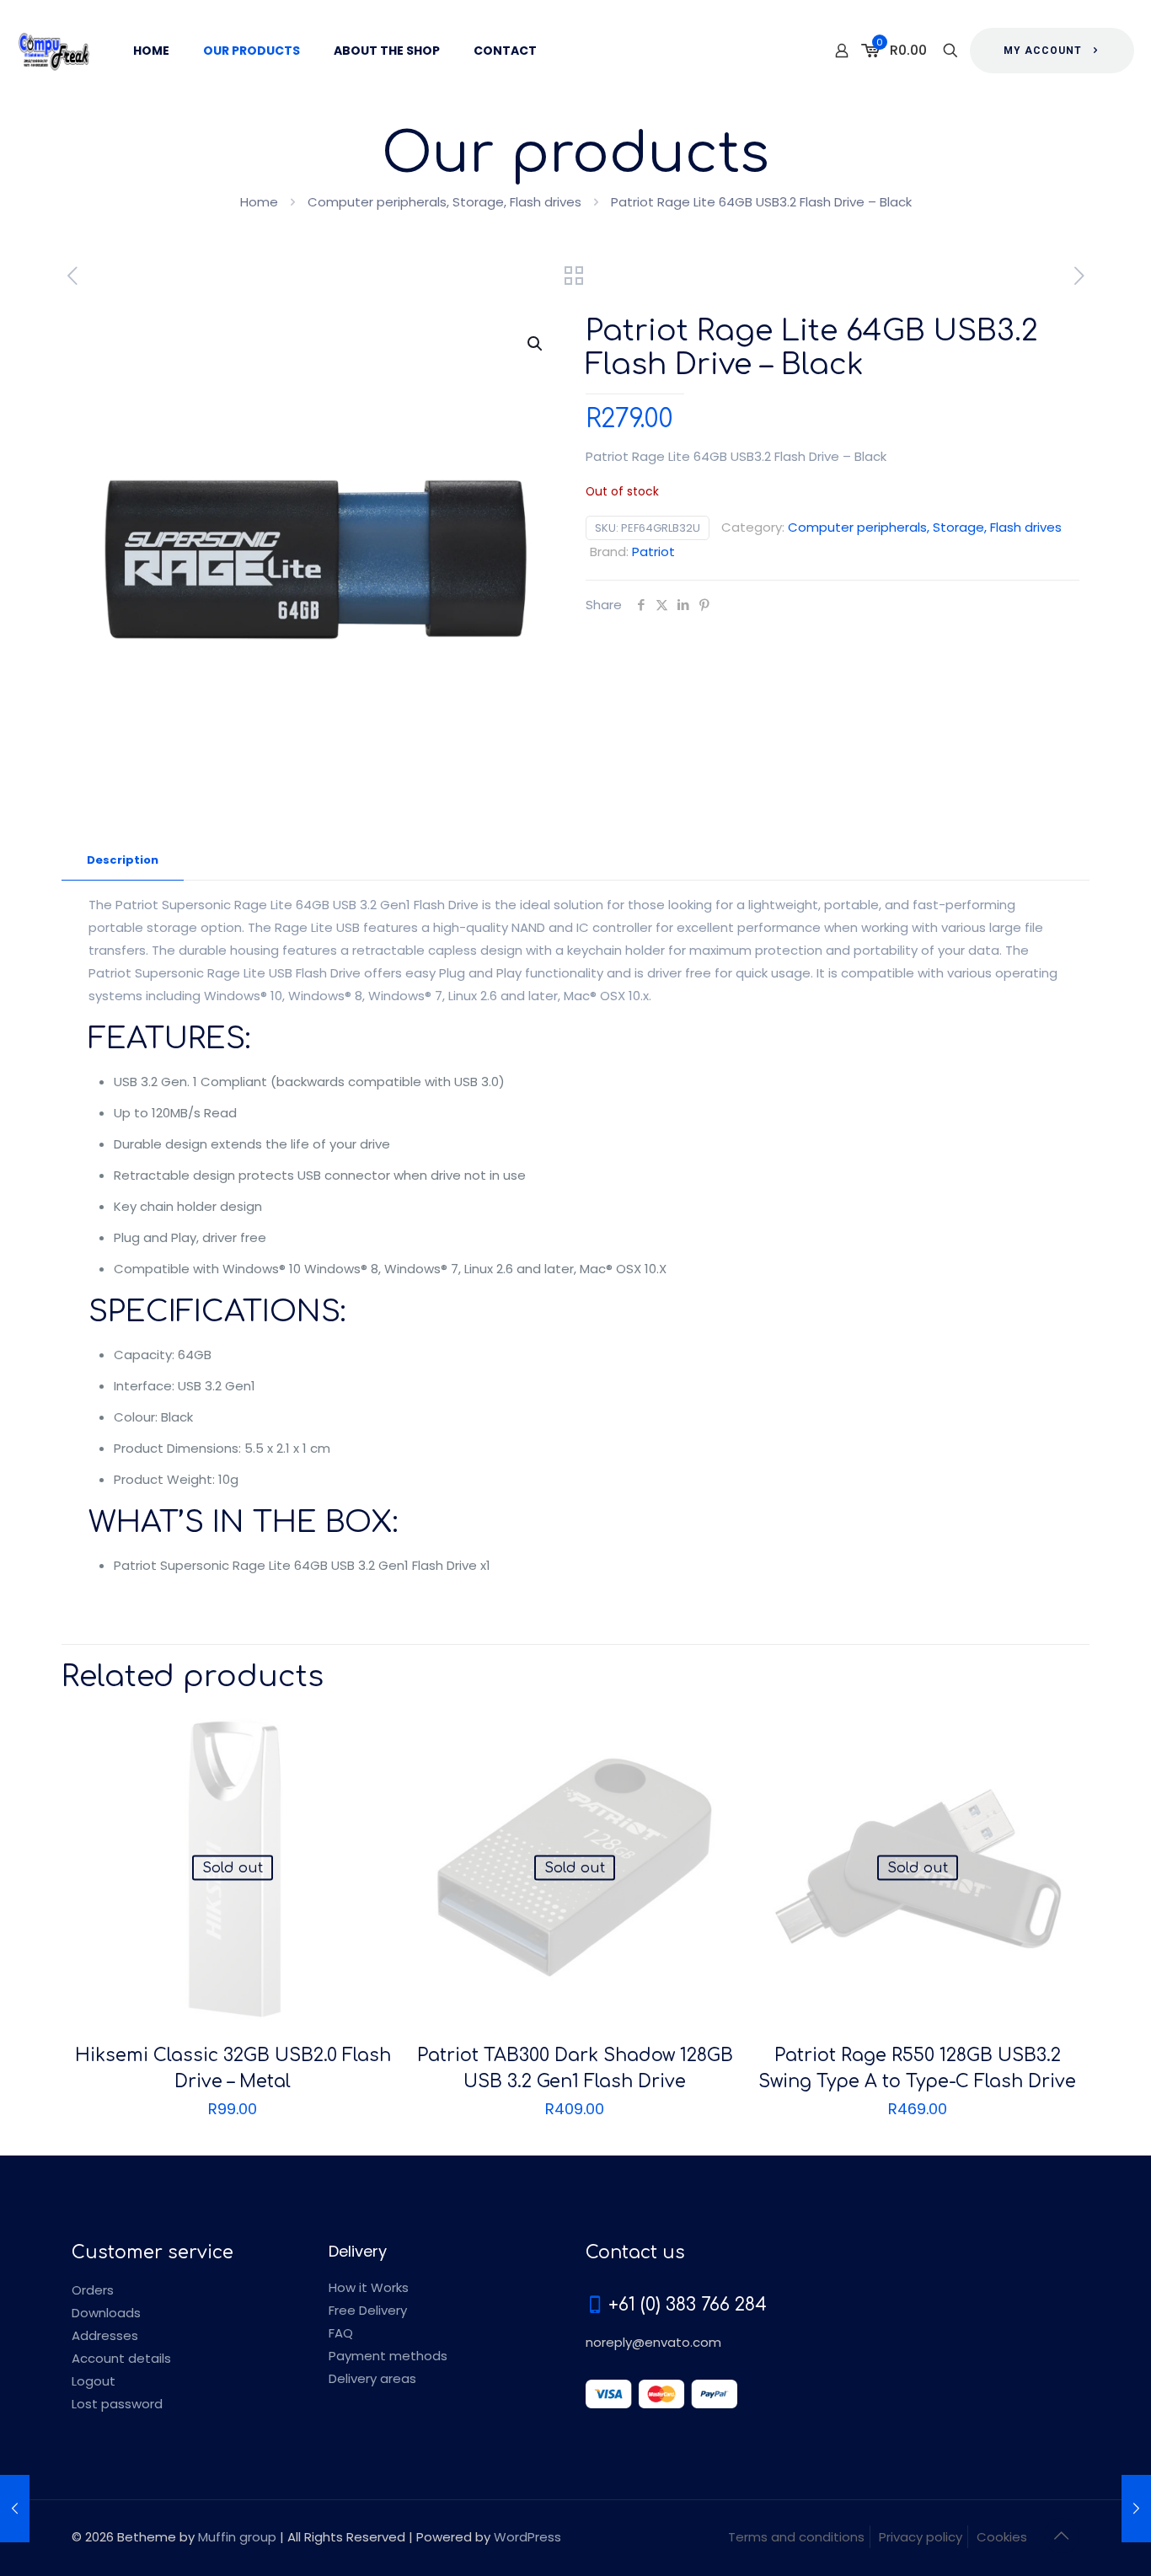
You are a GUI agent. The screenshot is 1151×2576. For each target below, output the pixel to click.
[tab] (123, 861)
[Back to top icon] (1062, 2536)
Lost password (117, 2404)
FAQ (341, 2333)
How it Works (369, 2287)
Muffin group (237, 2537)
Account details (121, 2358)
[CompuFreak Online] (54, 51)
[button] (536, 344)
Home (259, 202)
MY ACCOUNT (1043, 51)
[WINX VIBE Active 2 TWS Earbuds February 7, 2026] (1136, 2509)
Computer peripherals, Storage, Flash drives (444, 202)
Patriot (653, 552)
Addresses (105, 2335)
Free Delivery (368, 2310)
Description (123, 860)
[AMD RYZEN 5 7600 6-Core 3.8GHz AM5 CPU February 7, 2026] (15, 2509)
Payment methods (388, 2356)
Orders (93, 2290)
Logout (94, 2381)
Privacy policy (921, 2537)
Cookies (1002, 2537)
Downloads (106, 2313)
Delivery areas (372, 2378)
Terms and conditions (796, 2537)
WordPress (527, 2537)
